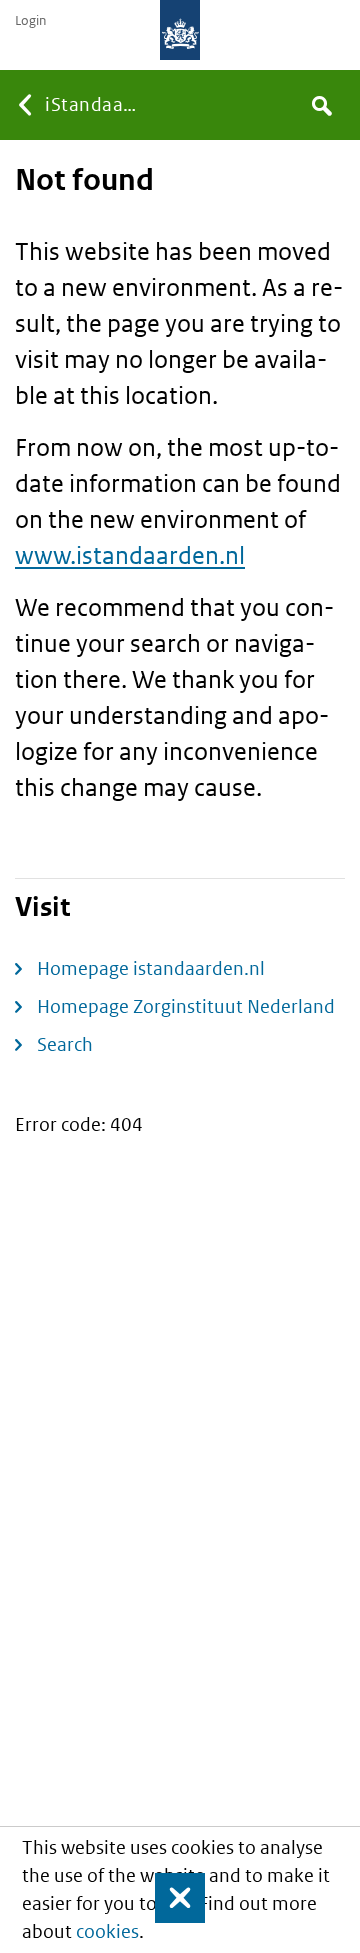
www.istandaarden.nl (130, 554)
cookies (107, 1931)
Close (171, 1898)
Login (30, 21)
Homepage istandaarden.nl (151, 968)
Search (65, 1044)
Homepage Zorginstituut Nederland (186, 1006)
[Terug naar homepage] (180, 30)
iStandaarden (93, 104)
